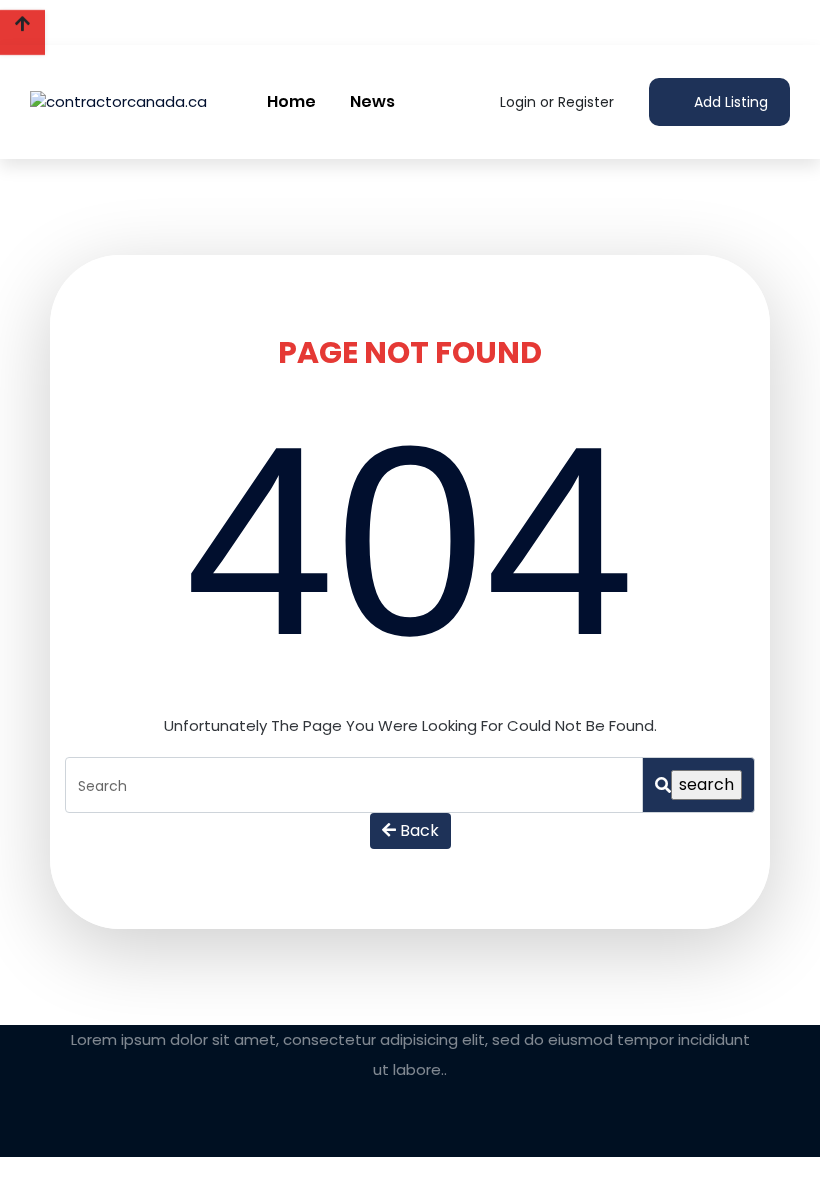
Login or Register (555, 102)
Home (291, 101)
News (372, 101)
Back (417, 830)
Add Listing (729, 102)
